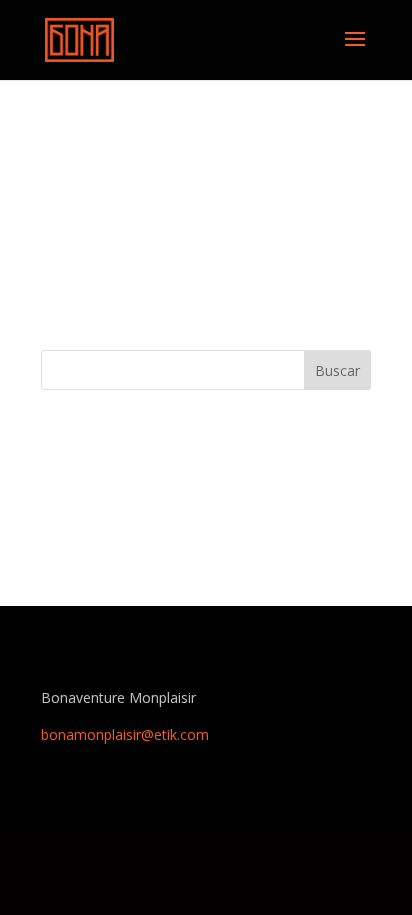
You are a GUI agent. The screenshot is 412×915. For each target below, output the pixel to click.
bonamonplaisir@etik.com (125, 734)
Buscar (337, 370)
